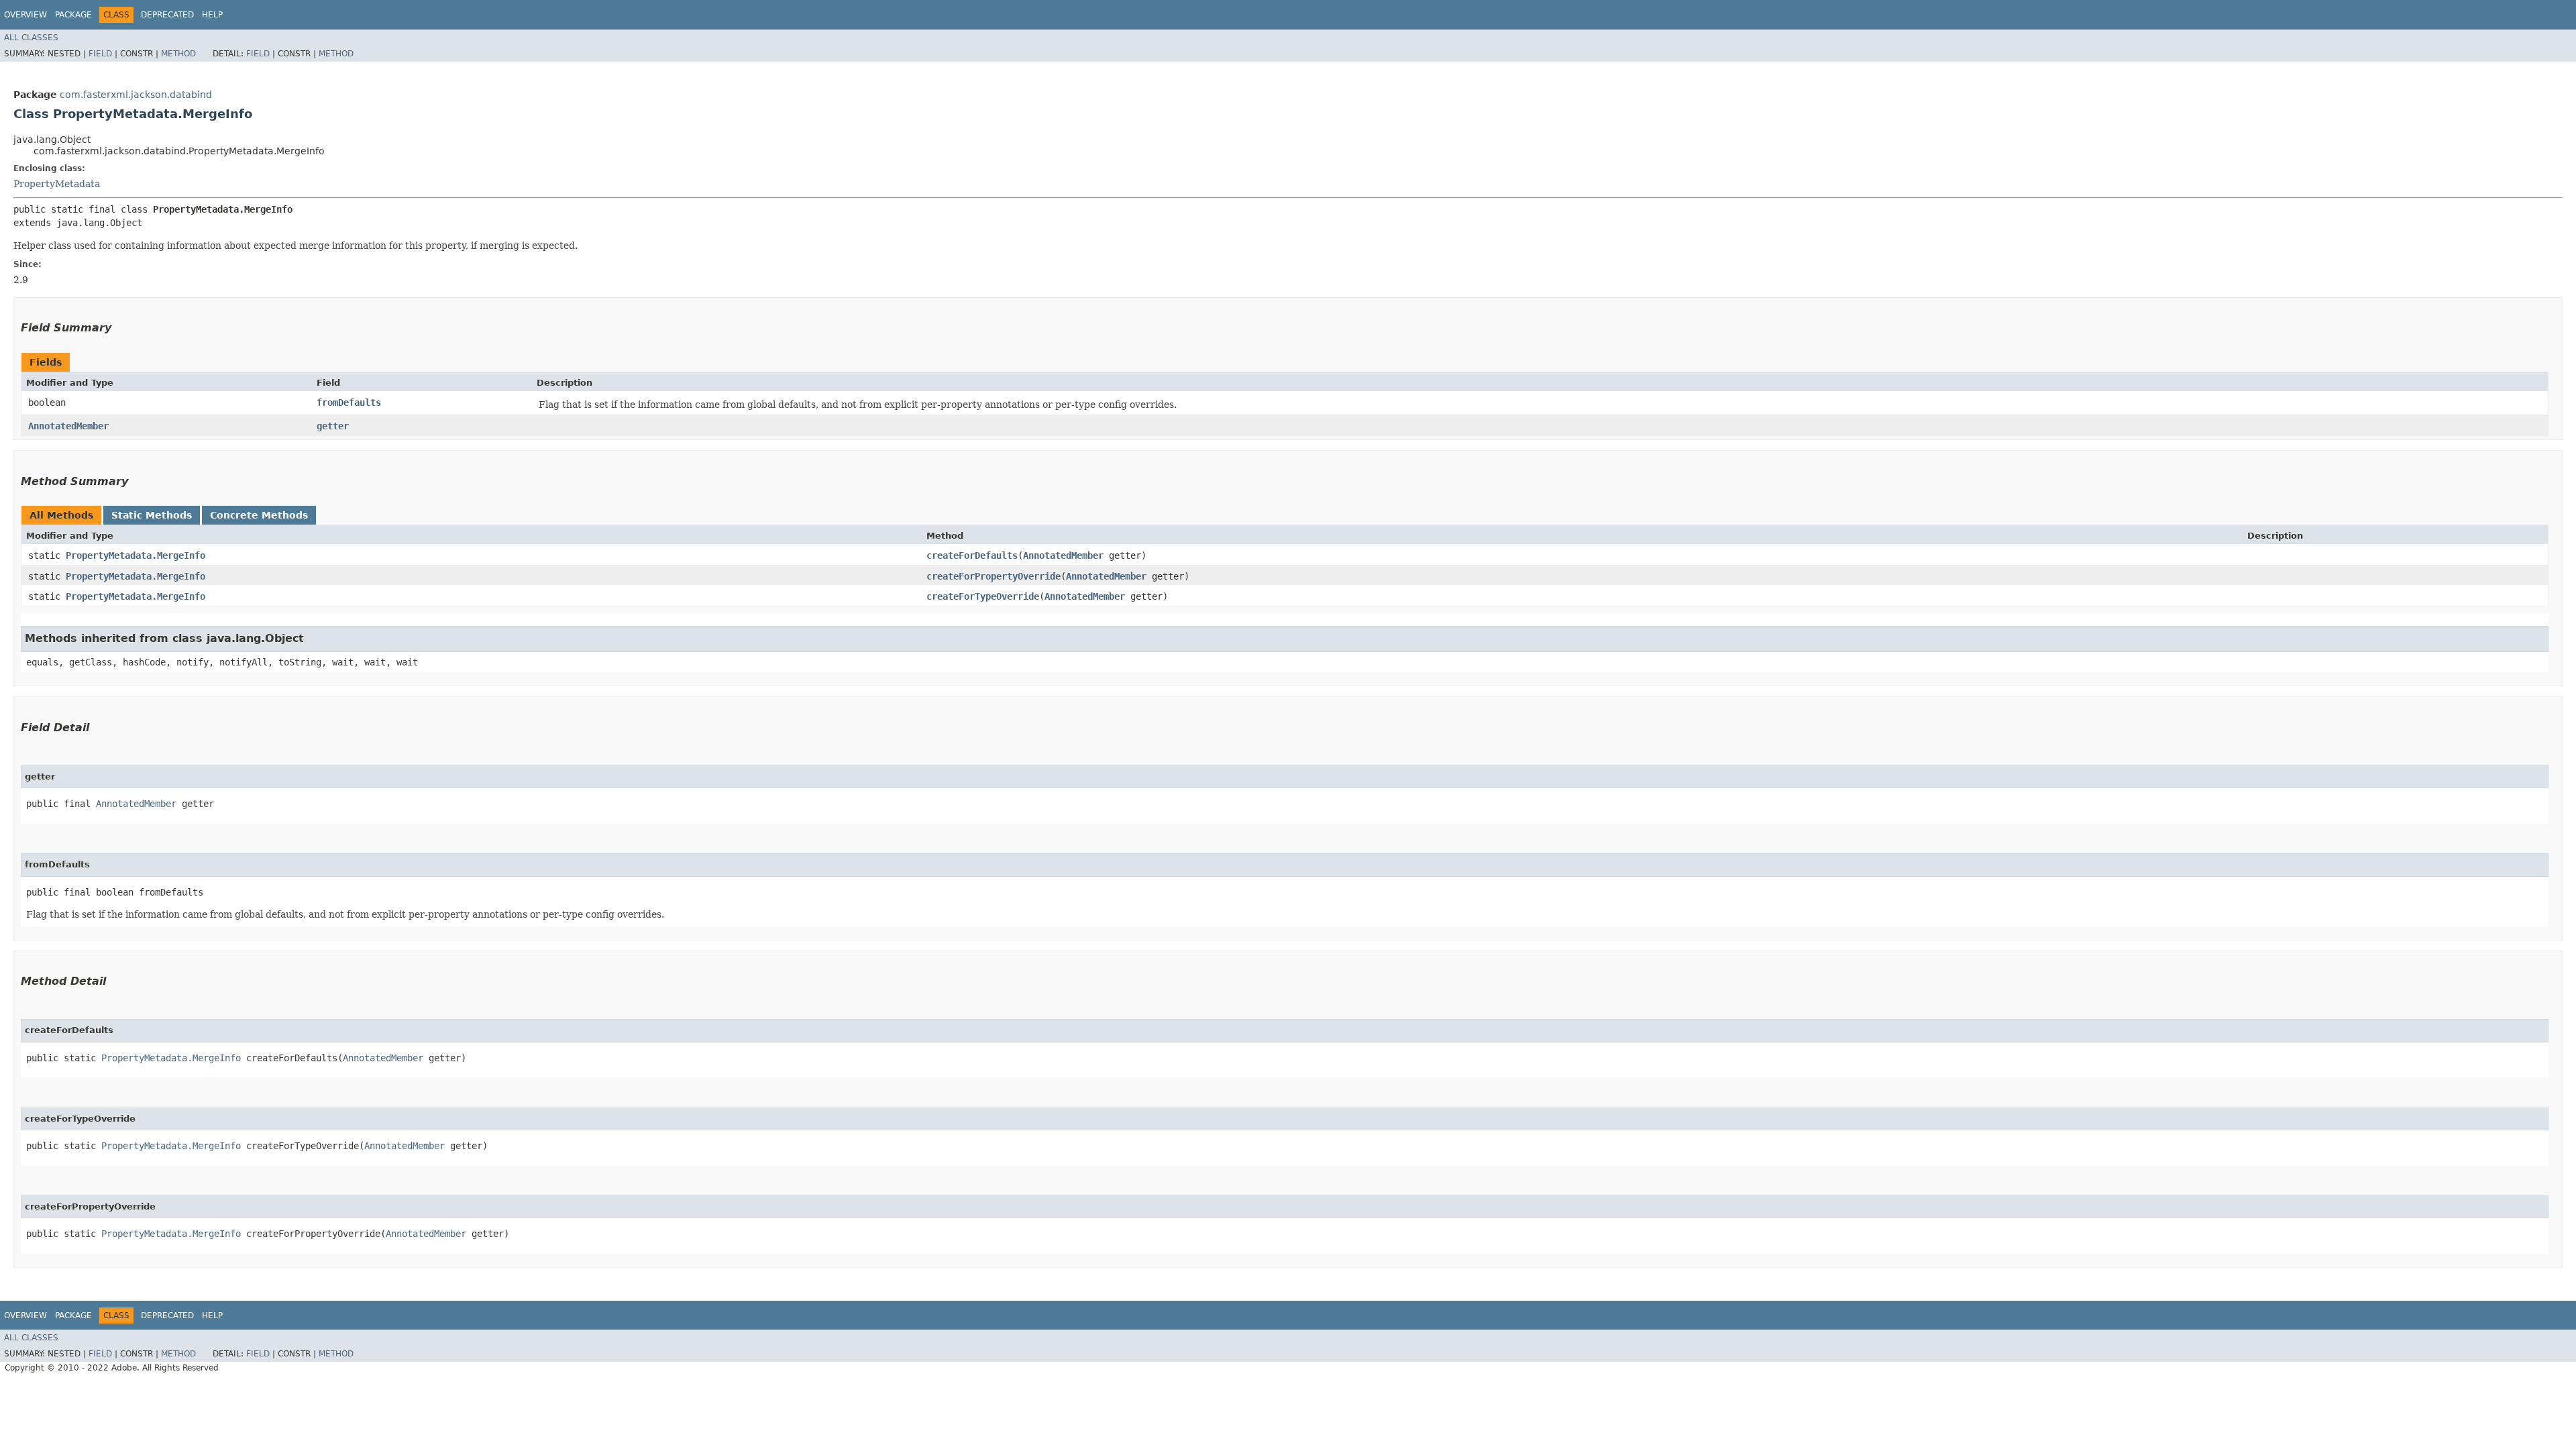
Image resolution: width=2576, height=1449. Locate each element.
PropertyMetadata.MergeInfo (136, 555)
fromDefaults (349, 402)
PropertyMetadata (57, 184)
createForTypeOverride (983, 596)
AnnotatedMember (68, 426)
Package (73, 15)
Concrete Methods (259, 515)
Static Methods (152, 515)
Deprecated (167, 15)
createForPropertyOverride (994, 576)
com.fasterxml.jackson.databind (136, 95)
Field (100, 54)
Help (212, 15)
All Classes (31, 38)
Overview (25, 15)
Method (178, 54)
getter (333, 426)
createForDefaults (972, 555)
